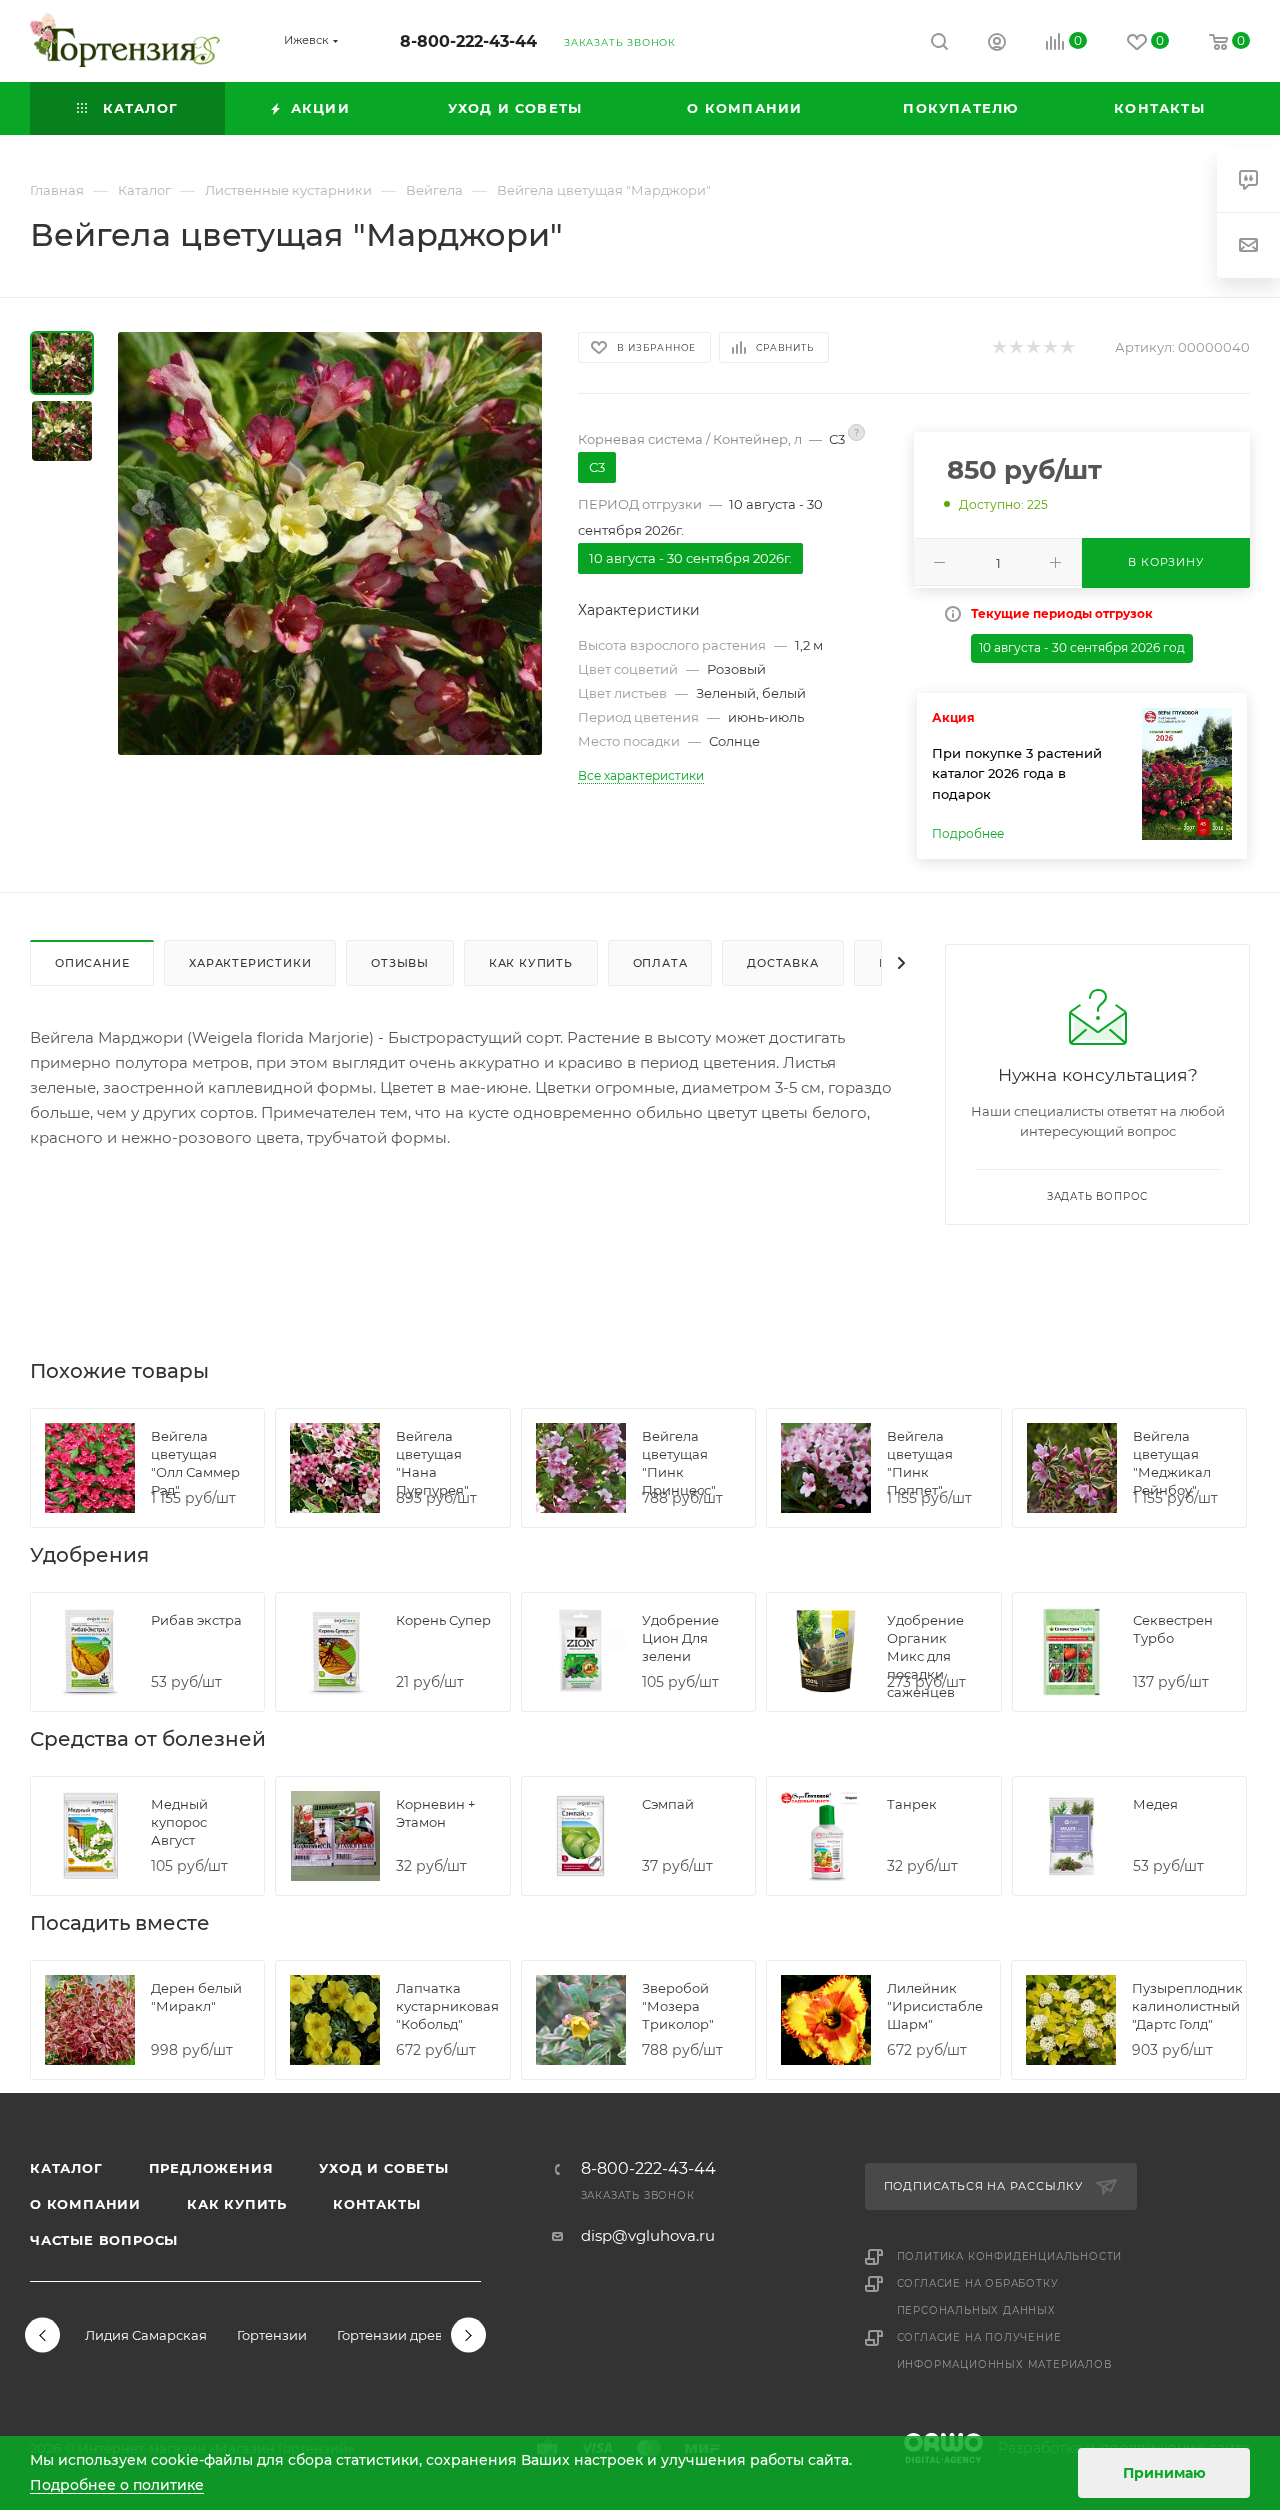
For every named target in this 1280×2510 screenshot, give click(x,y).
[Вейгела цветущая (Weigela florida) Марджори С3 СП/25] (330, 543)
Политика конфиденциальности (1010, 2256)
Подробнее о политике (117, 2485)
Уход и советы (383, 2168)
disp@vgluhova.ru (648, 2235)
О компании (85, 2204)
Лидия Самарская (146, 2335)
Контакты (376, 2204)
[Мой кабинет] (997, 44)
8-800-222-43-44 (468, 41)
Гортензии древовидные (420, 2335)
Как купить (237, 2204)
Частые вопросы (104, 2240)
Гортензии (272, 2335)
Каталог (66, 2168)
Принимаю (1164, 2473)
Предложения (211, 2168)
